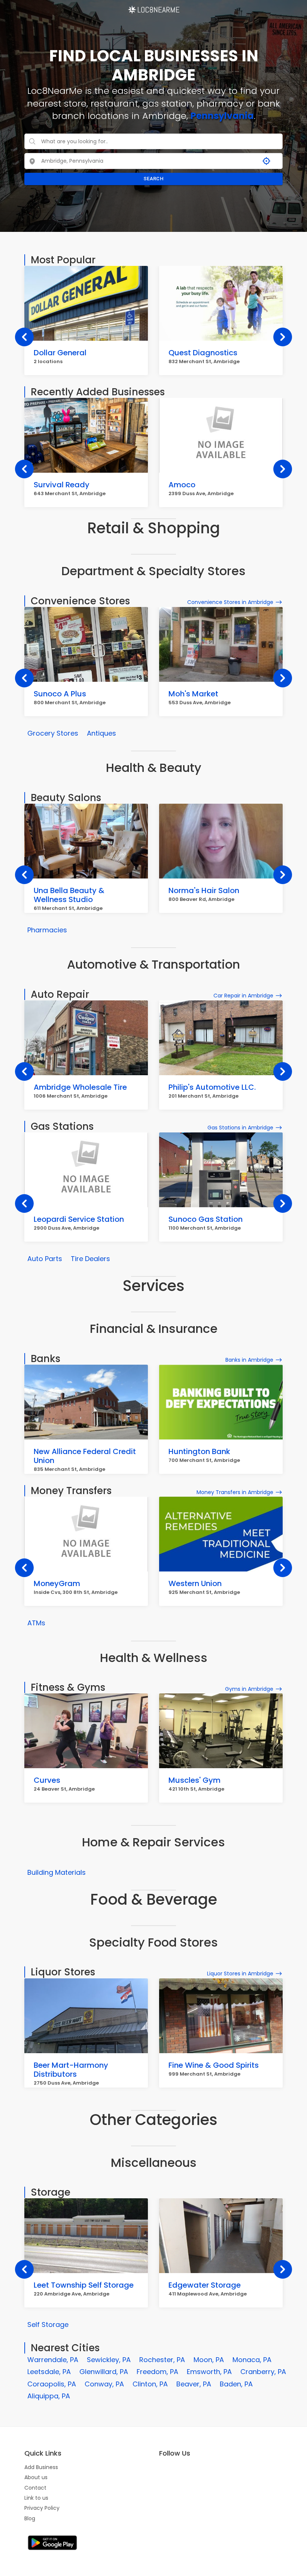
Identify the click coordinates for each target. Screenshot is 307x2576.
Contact (35, 2488)
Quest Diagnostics (203, 353)
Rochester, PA (162, 2360)
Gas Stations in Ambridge (240, 1128)
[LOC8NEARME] (153, 7)
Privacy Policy (42, 2508)
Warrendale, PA (53, 2360)
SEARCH (153, 179)
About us (36, 2477)
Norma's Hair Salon (204, 890)
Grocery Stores (53, 733)
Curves (47, 1780)
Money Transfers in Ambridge (235, 1492)
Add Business (41, 2467)
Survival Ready (62, 485)
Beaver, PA (194, 2384)
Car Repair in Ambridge (243, 996)
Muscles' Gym (194, 1780)
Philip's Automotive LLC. (212, 1087)
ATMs (36, 1623)
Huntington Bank (199, 1451)
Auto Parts (45, 1259)
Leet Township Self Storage (84, 2285)
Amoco (182, 485)
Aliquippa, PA (49, 2396)
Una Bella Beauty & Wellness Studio (69, 895)
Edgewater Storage (205, 2285)
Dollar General (60, 353)
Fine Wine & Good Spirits (214, 2065)
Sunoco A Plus (60, 694)
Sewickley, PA (109, 2360)
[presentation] (24, 337)
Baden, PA (236, 2384)
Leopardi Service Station (79, 1219)
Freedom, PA (157, 2372)
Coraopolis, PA (52, 2384)
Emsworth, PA (209, 2372)
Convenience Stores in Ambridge (230, 602)
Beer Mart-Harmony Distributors (71, 2070)
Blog (30, 2518)
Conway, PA (104, 2384)
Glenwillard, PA (104, 2372)
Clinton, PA (150, 2384)
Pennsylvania (222, 116)
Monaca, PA (252, 2360)
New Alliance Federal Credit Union (85, 1456)
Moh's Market (193, 694)
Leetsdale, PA (49, 2372)
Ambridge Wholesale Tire (80, 1087)
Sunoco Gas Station (206, 1219)
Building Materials (57, 1872)
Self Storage (48, 2324)
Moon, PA (209, 2360)
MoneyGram (57, 1583)
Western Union (195, 1583)
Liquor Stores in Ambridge (240, 1974)
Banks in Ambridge (249, 1360)
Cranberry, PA (263, 2372)
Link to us (36, 2498)
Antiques (101, 733)
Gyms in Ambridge (249, 1689)
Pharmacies (47, 930)
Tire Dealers (90, 1259)
